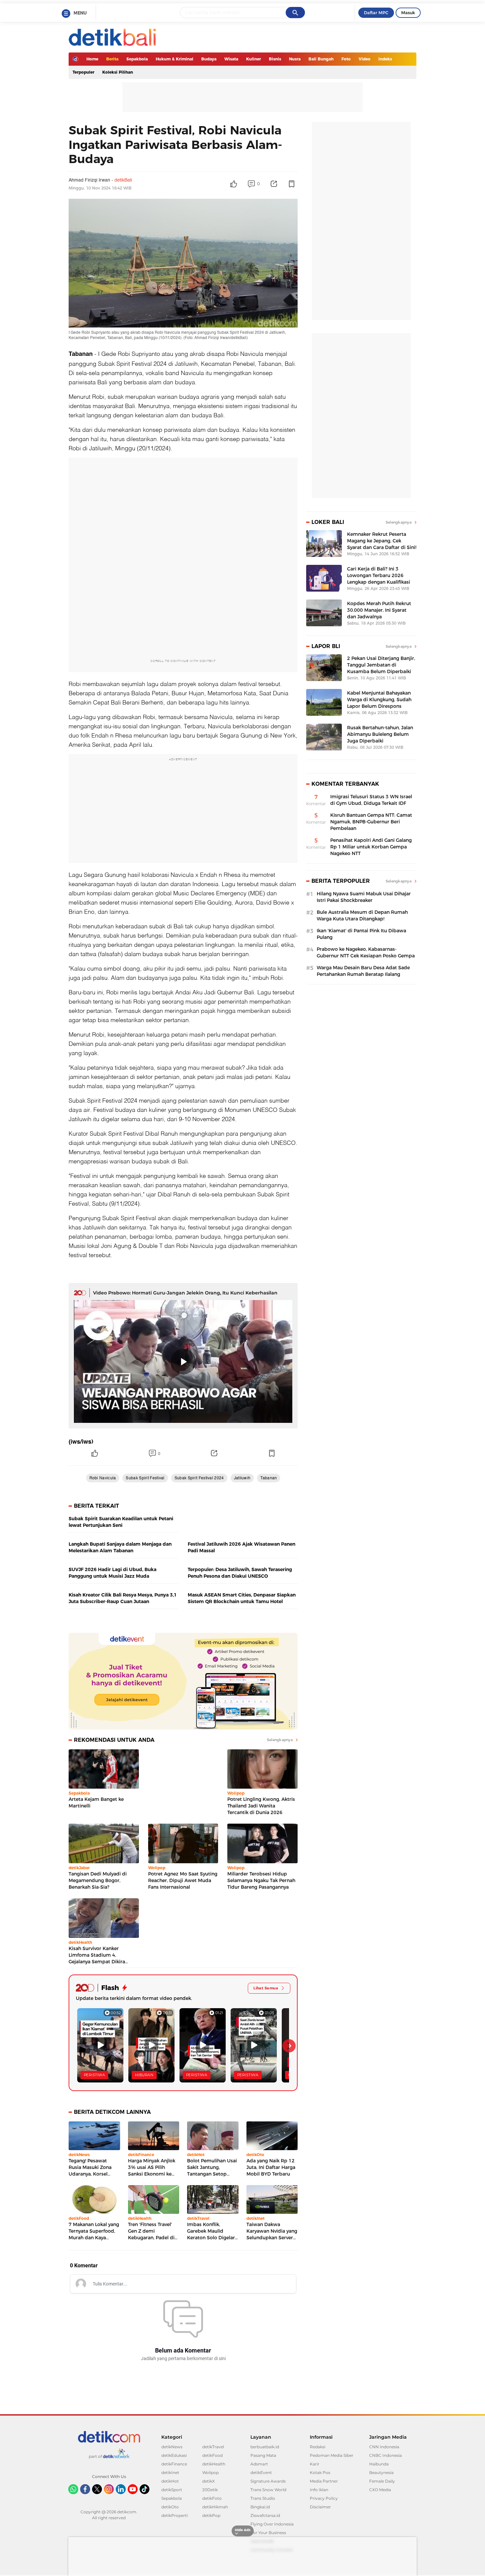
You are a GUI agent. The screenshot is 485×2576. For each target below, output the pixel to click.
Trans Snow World (268, 2490)
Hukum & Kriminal (175, 59)
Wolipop (210, 2473)
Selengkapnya (280, 1740)
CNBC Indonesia (386, 2455)
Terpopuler (83, 72)
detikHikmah (215, 2507)
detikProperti (175, 2515)
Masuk (408, 13)
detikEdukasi (174, 2455)
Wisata (231, 59)
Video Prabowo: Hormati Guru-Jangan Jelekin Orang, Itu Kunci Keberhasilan (185, 1293)
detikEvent (261, 2473)
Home (92, 59)
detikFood (212, 2455)
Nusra (295, 59)
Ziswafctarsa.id (265, 2515)
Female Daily (382, 2481)
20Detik (210, 2490)
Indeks (385, 59)
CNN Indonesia (384, 2447)
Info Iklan (319, 2490)
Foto (346, 59)
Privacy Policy (324, 2498)
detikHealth (214, 2464)
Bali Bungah (321, 59)
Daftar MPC (376, 13)
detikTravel (213, 2447)
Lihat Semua (266, 1988)
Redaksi (318, 2447)
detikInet (170, 2473)
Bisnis (275, 59)
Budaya (209, 59)
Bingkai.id (260, 2507)
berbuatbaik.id (265, 2447)
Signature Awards (268, 2481)
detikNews (172, 2447)
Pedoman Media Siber (332, 2455)
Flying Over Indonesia (272, 2524)
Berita (112, 59)
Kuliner (254, 59)
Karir (315, 2464)
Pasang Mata (263, 2455)
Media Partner (324, 2481)
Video (365, 59)
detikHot (170, 2481)
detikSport (172, 2490)
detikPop (211, 2515)
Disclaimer (320, 2507)
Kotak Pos (320, 2473)
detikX (209, 2481)
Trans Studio (263, 2498)
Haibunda (379, 2464)
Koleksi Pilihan (118, 72)
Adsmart (259, 2464)
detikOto (170, 2507)
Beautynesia (381, 2473)
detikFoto (212, 2498)
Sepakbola (137, 59)
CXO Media (380, 2490)
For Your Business (268, 2533)
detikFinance (174, 2464)
